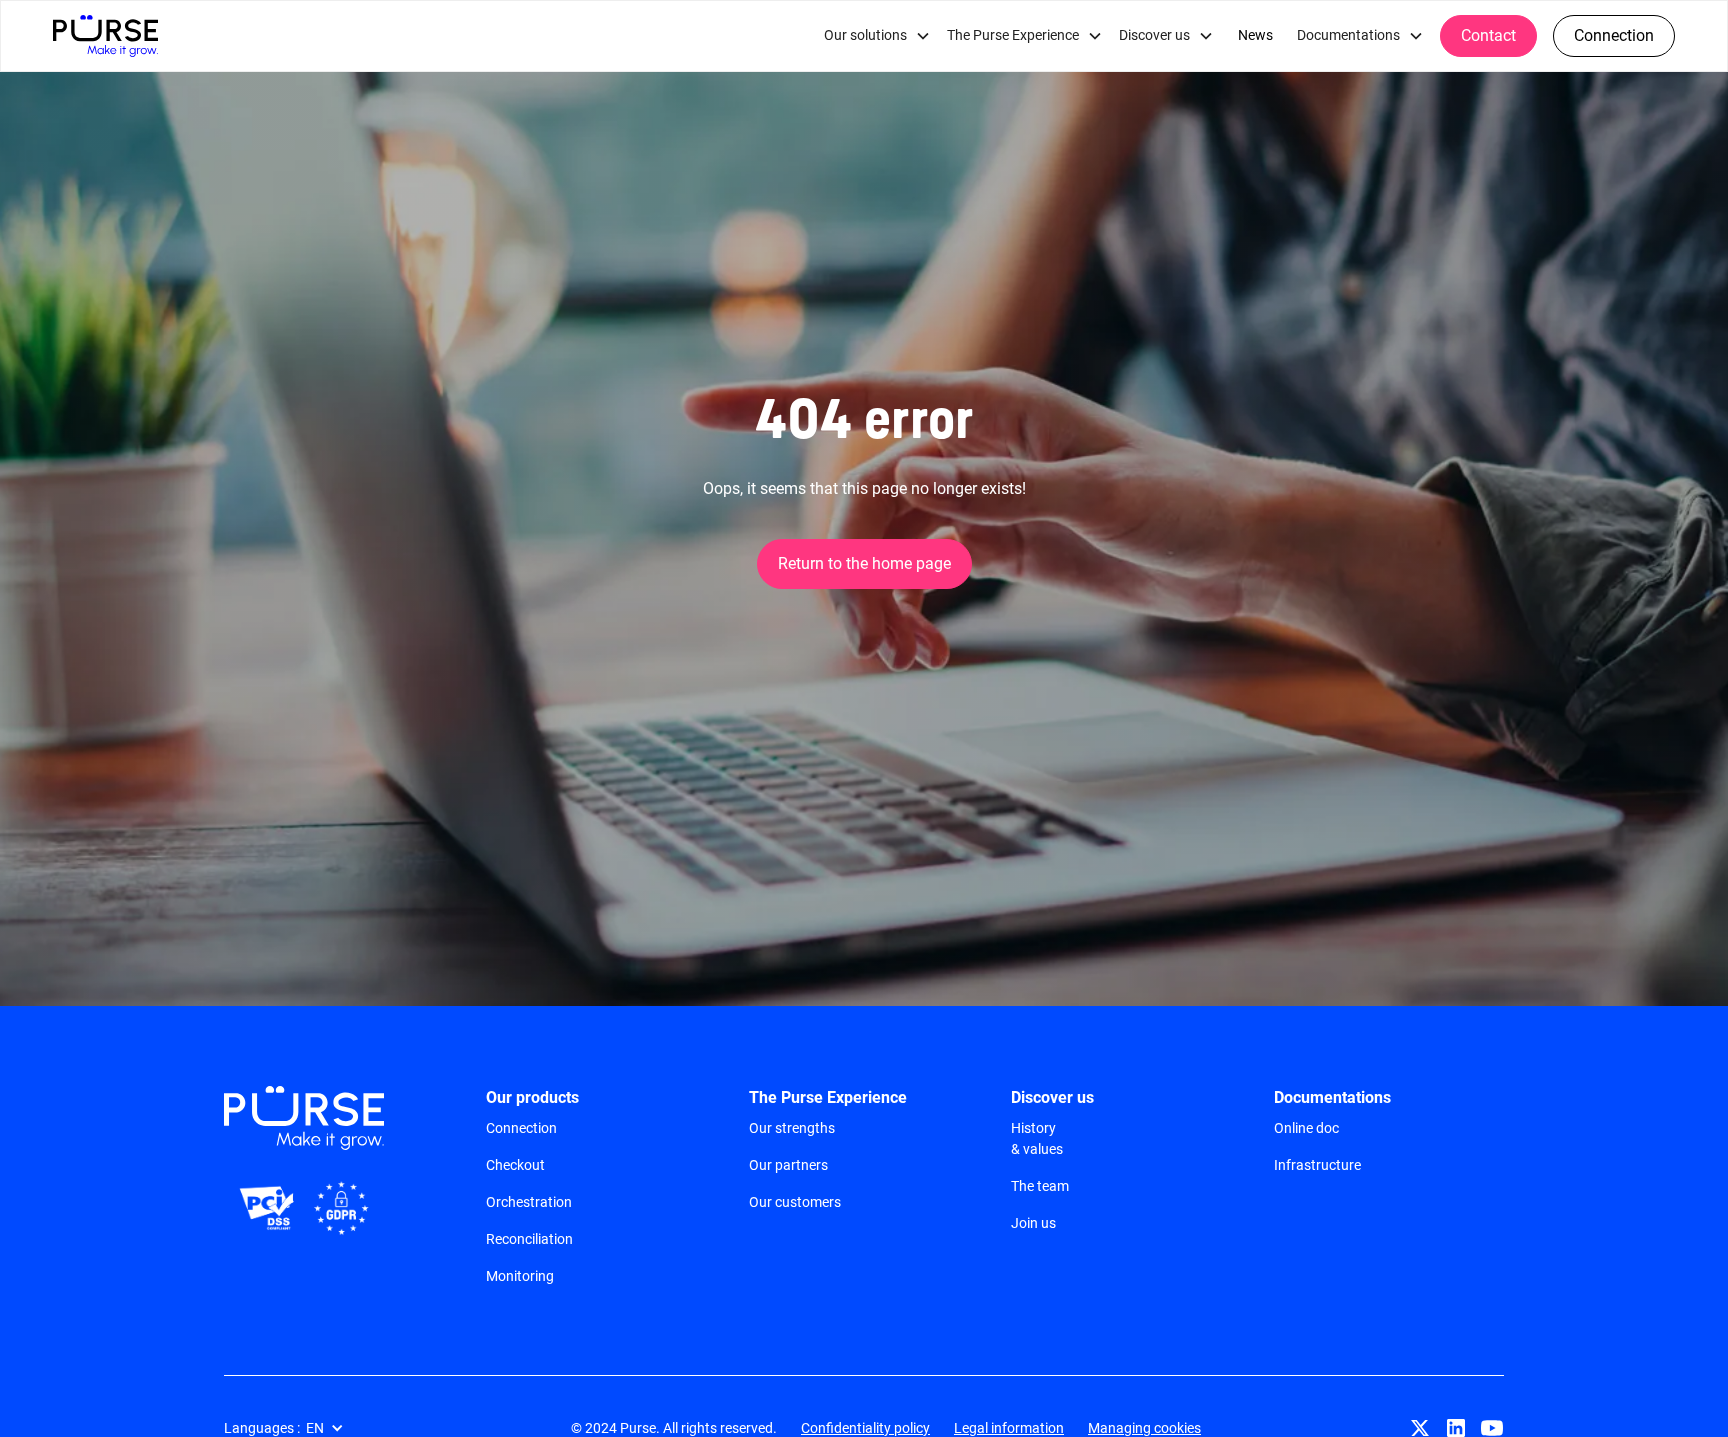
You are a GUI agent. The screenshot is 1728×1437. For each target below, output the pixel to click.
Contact (1488, 35)
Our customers (795, 1202)
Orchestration (529, 1202)
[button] (877, 36)
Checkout (515, 1165)
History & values (1037, 1138)
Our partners (788, 1165)
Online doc (1306, 1128)
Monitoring (520, 1276)
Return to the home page (864, 563)
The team (1040, 1186)
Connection (1614, 35)
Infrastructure (1317, 1165)
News (1255, 35)
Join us (1033, 1223)
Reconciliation (529, 1239)
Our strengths (792, 1128)
